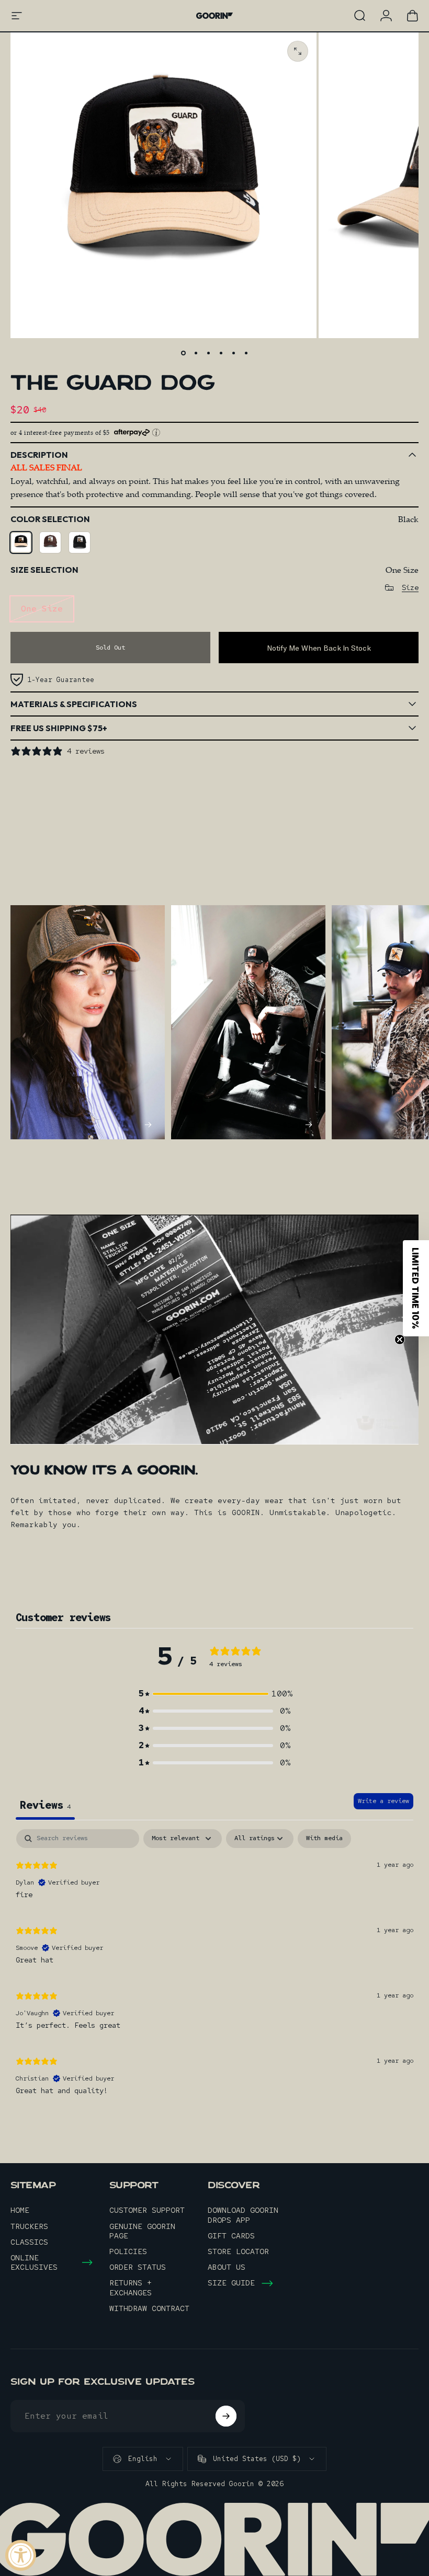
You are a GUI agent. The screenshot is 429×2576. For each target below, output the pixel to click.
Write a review (383, 1801)
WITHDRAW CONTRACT (149, 2308)
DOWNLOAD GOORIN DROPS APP (243, 2215)
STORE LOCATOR (238, 2251)
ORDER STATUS (138, 2267)
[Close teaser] (400, 1339)
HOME (20, 2210)
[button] (214, 1694)
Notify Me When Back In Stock (319, 648)
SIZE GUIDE (231, 2283)
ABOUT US (227, 2267)
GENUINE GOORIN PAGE (142, 2231)
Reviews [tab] (45, 1805)
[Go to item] (183, 353)
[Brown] (50, 542)
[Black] (21, 542)
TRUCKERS (29, 2226)
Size (410, 588)
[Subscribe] (226, 2416)
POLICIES (128, 2251)
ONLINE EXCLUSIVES (34, 2262)
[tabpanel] (214, 1967)
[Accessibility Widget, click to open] (21, 2555)
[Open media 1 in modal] (298, 51)
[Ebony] (80, 542)
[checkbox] (324, 1839)
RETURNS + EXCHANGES (131, 2288)
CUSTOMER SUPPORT (147, 2210)
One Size (42, 609)
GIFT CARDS (231, 2236)
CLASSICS (29, 2242)
